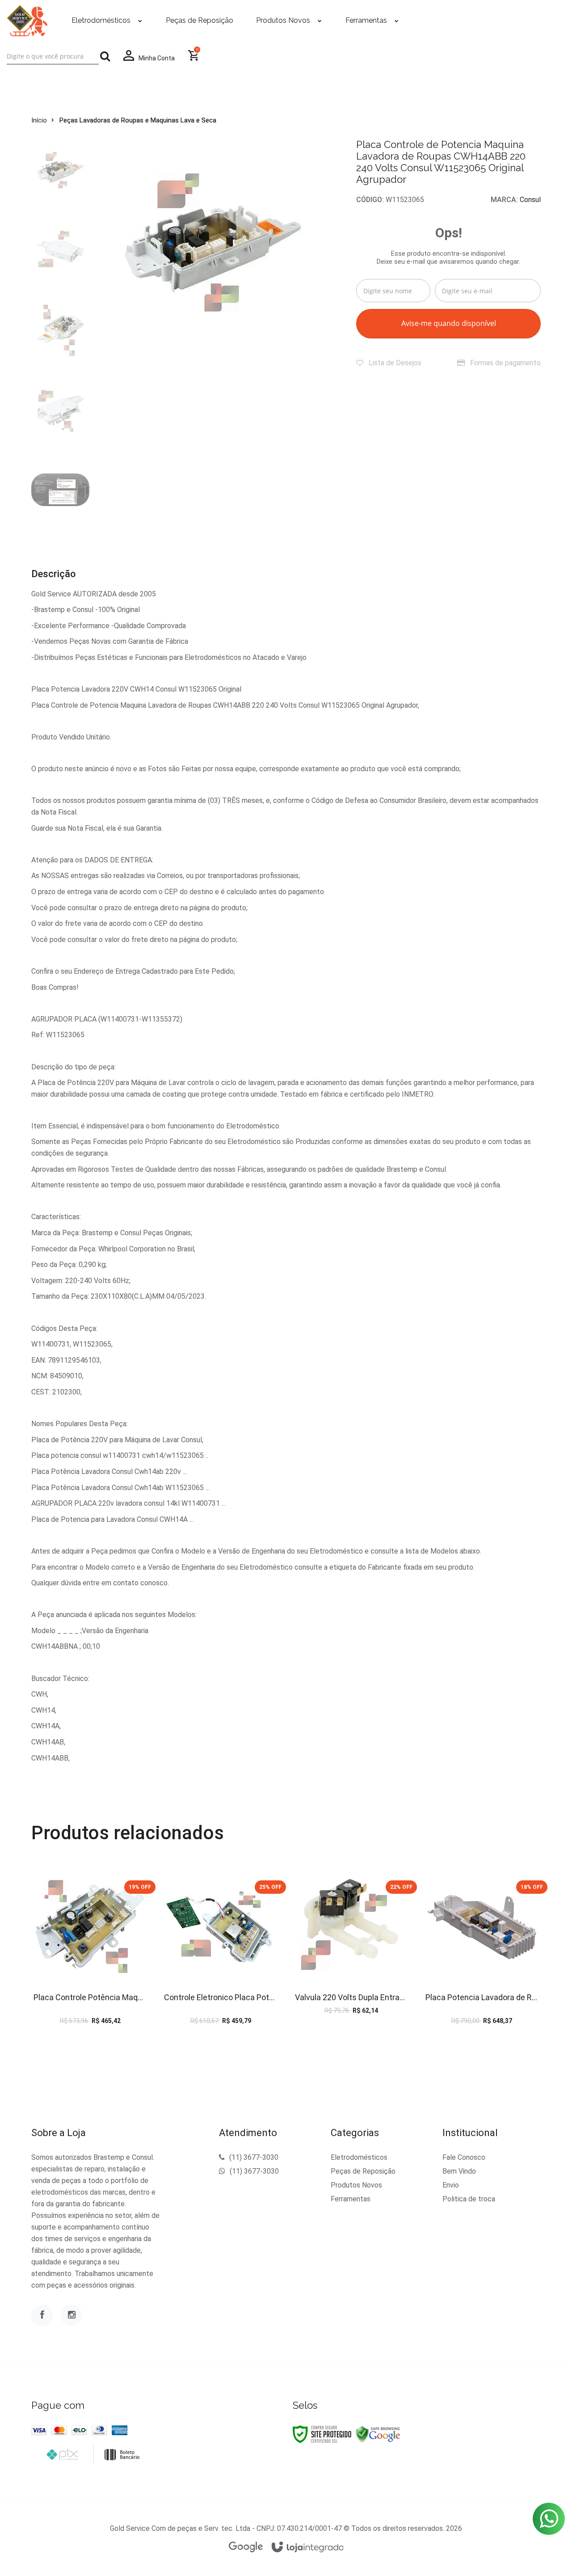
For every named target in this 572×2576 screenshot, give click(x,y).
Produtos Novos (356, 2185)
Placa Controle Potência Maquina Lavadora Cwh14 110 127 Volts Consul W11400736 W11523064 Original (90, 1997)
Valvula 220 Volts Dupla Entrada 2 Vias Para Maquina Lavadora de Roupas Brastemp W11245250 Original (351, 1997)
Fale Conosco (464, 2157)
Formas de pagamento (505, 363)
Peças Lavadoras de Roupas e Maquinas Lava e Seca (138, 120)
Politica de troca (469, 2199)
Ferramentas (351, 2199)
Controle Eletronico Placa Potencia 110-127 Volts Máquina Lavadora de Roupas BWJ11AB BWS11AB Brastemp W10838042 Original (221, 1997)
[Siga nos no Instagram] (71, 2315)
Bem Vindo (459, 2171)
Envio (451, 2185)
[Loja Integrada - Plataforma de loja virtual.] (308, 2548)
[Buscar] (105, 56)
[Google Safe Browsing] (378, 2434)
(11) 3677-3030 (254, 2157)
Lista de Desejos (394, 363)
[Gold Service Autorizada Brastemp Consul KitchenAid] (27, 21)
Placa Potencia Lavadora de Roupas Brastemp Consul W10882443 (482, 1997)
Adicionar (110, 1953)
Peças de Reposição (363, 2171)
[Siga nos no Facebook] (42, 2315)
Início (39, 120)
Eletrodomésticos (359, 2157)
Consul (530, 200)
